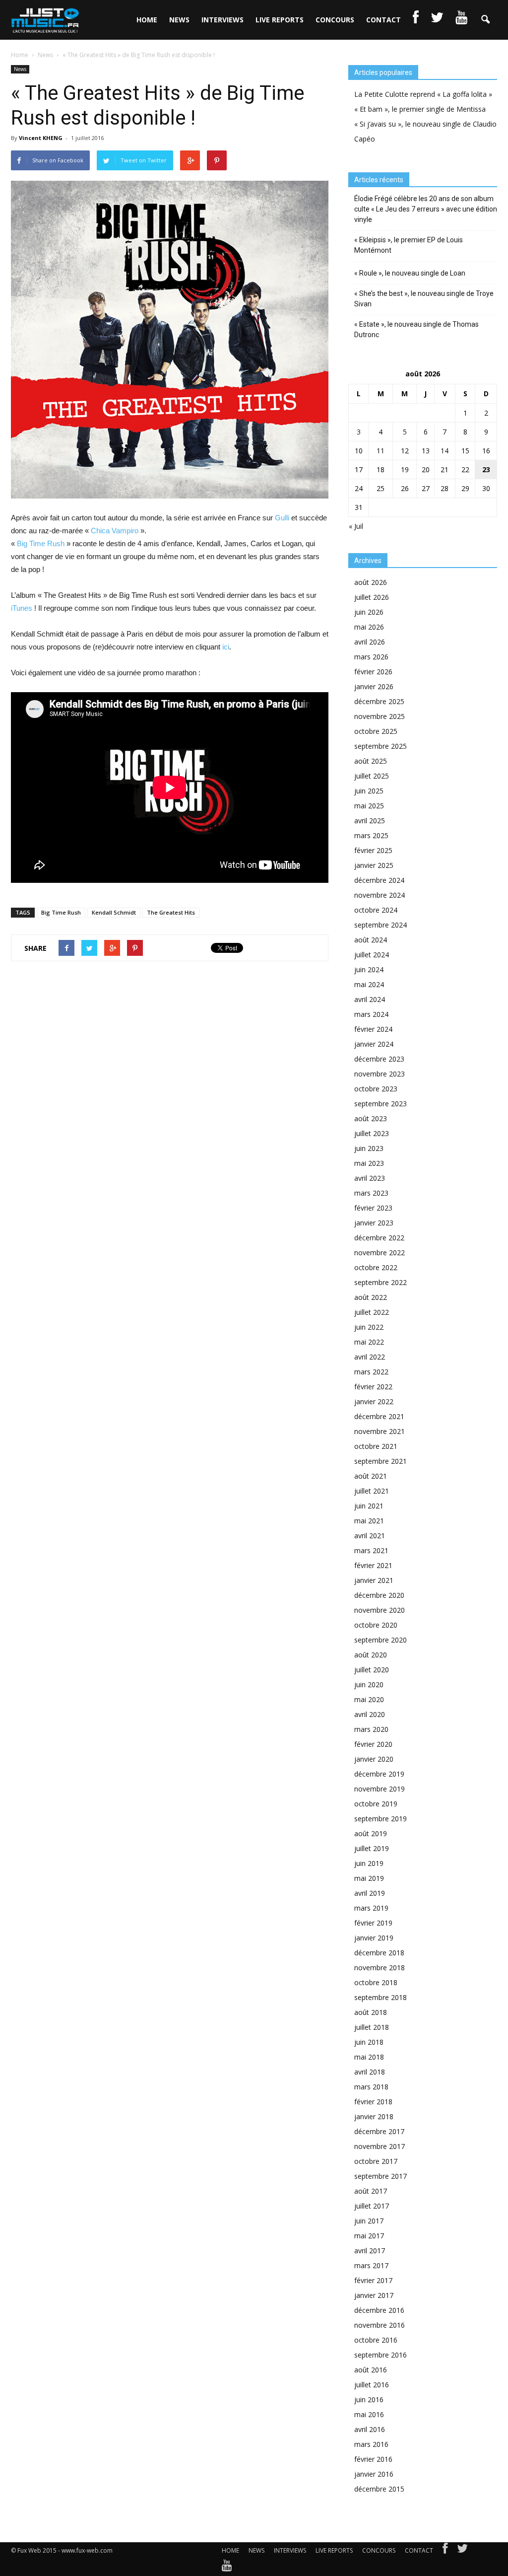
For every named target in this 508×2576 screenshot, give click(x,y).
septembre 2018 (381, 1997)
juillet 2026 (372, 597)
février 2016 (373, 2459)
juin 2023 (369, 1148)
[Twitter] (462, 2551)
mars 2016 (371, 2444)
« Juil (356, 526)
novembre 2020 (380, 1610)
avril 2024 (370, 999)
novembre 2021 (380, 1431)
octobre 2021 (376, 1446)
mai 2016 (369, 2414)
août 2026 (371, 582)
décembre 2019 (379, 1774)
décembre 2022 (379, 1238)
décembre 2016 (379, 2310)
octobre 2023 (376, 1089)
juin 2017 (369, 2221)
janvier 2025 (374, 865)
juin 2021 (369, 1506)
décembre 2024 (379, 880)
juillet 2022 (372, 1312)
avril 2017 (370, 2251)
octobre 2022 (376, 1267)
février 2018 (373, 2102)
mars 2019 (371, 1908)
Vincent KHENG (41, 138)
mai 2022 (369, 1342)
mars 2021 (371, 1550)
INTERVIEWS (222, 20)
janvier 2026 (374, 686)
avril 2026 (370, 642)
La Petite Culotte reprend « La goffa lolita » (423, 94)
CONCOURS (335, 20)
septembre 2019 (381, 1819)
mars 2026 (371, 657)
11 (381, 451)
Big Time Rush (41, 543)
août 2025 (371, 761)
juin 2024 (369, 969)
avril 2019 (370, 1893)
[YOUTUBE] (461, 20)
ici (226, 647)
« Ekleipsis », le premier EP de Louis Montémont (409, 245)
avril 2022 (370, 1357)
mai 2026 (369, 627)
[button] (485, 20)
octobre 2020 (376, 1625)
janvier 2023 (374, 1223)
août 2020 (371, 1655)
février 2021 (373, 1565)
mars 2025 (371, 835)
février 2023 (373, 1208)
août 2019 (371, 1833)
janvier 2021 (374, 1580)
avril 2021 (370, 1536)
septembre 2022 (381, 1282)
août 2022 (371, 1297)
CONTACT (383, 20)
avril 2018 (370, 2072)
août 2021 (371, 1476)
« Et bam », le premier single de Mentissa (420, 109)
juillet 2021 (372, 1491)
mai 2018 (369, 2057)
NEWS (179, 20)
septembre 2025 (381, 746)
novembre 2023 (380, 1074)
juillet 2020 (372, 1670)
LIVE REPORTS (280, 20)
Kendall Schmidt (114, 912)
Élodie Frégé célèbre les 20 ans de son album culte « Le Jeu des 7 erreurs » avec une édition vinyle (426, 209)
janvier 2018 (374, 2116)
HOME (147, 20)
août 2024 (371, 940)
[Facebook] (445, 2551)
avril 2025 (370, 821)
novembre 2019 (380, 1789)
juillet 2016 (372, 2385)
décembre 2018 (379, 1953)
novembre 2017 (380, 2146)
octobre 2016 (376, 2340)
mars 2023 (371, 1193)
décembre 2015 (379, 2489)
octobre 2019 (376, 1804)
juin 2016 (369, 2399)
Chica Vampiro (115, 531)
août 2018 (371, 2012)
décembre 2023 (379, 1059)
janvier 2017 (374, 2295)
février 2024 (373, 1029)
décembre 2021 (379, 1416)
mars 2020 (371, 1729)
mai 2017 (369, 2236)
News (20, 69)
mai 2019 (369, 1878)
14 (444, 451)
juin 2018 (369, 2042)
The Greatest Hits (171, 912)
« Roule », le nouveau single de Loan (410, 273)
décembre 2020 (379, 1595)
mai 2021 (369, 1521)
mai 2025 (369, 806)
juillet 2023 (372, 1133)
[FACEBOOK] (416, 20)
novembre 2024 (380, 895)
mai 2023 (369, 1163)
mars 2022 (371, 1372)
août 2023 (371, 1118)
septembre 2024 (381, 925)
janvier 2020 (374, 1759)
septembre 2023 (381, 1104)
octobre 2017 (376, 2161)
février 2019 (373, 1923)
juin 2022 (369, 1327)
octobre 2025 (376, 731)
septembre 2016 (381, 2355)
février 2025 (373, 850)
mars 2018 (371, 2087)
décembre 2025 (379, 701)
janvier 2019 (374, 1938)
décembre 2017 (379, 2131)
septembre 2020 (381, 1640)
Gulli (282, 518)
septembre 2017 (381, 2176)
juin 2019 (369, 1863)
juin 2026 (369, 612)
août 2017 (371, 2191)
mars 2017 (371, 2265)
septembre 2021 (381, 1461)
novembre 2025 (380, 716)
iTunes (22, 608)
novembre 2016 (380, 2325)
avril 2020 (370, 1714)
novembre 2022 (380, 1252)
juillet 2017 (372, 2206)
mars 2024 (371, 1014)
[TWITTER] (437, 20)
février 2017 (373, 2280)
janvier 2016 (374, 2474)
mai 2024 (369, 984)
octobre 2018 (376, 1982)
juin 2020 (369, 1684)
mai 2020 (369, 1699)
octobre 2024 (376, 910)
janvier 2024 (374, 1044)
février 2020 (373, 1744)
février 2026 (373, 672)
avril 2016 (370, 2429)
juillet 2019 (372, 1848)
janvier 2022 (374, 1401)
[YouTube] (227, 2568)
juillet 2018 (372, 2027)
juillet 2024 (372, 955)
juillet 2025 (372, 776)
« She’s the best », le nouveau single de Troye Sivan (424, 299)
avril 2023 (370, 1178)
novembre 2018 (380, 1968)
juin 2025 (369, 791)
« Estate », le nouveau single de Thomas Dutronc (416, 329)
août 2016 (371, 2370)
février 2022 (373, 1387)
